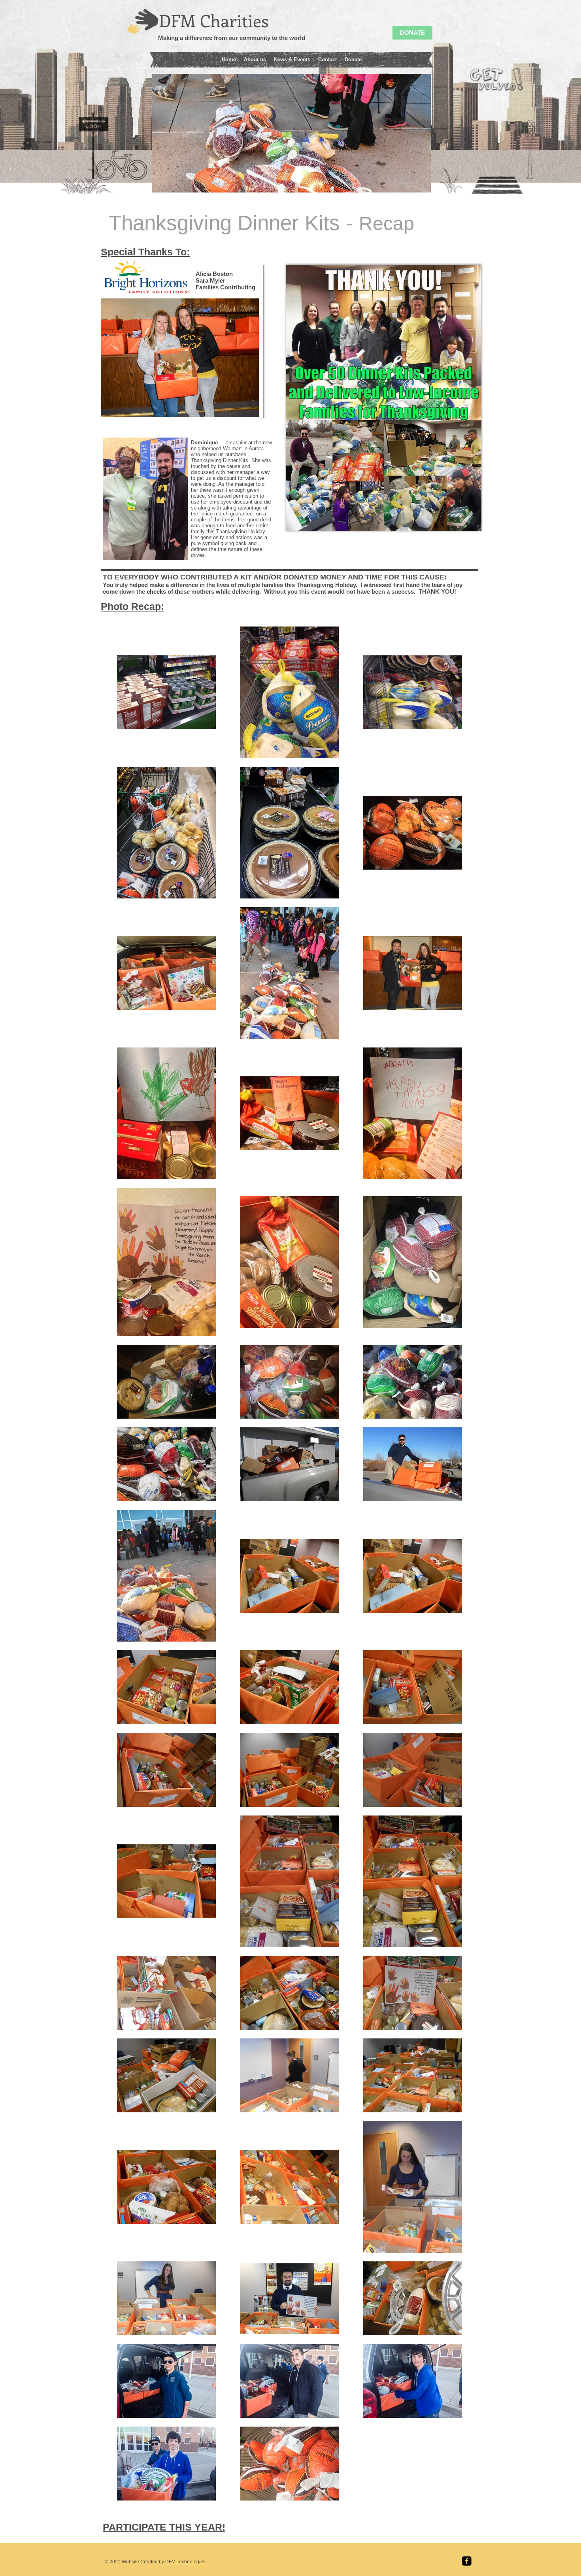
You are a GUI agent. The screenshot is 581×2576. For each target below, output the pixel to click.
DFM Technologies (185, 2562)
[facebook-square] (467, 2561)
